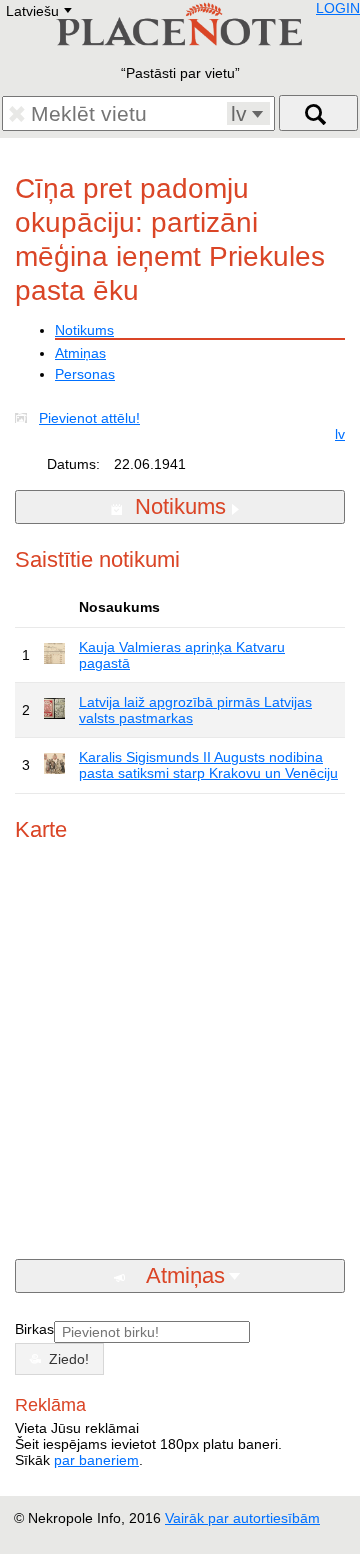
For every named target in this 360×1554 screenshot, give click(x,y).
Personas (85, 374)
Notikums (84, 330)
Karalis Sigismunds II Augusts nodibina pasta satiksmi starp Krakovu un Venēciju (208, 765)
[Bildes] (25, 418)
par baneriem (96, 1460)
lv (340, 434)
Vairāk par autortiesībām (242, 1518)
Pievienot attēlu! (89, 418)
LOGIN (338, 8)
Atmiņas (80, 353)
